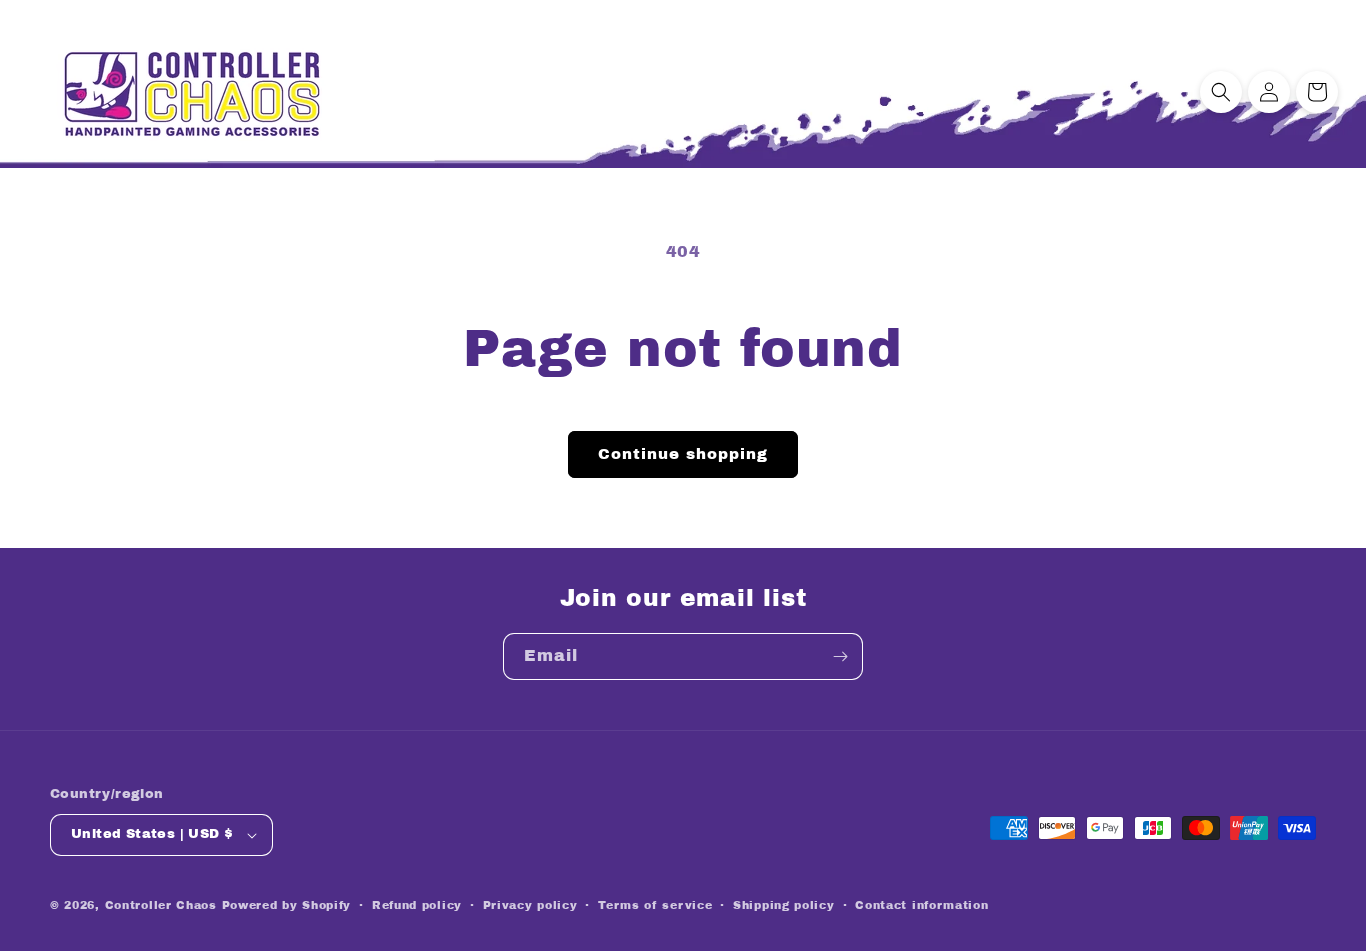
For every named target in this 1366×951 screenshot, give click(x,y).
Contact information (921, 905)
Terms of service (655, 905)
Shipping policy (784, 905)
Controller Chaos (161, 905)
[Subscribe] (840, 656)
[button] (1221, 92)
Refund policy (417, 905)
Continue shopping (683, 454)
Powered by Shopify (287, 905)
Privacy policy (530, 905)
